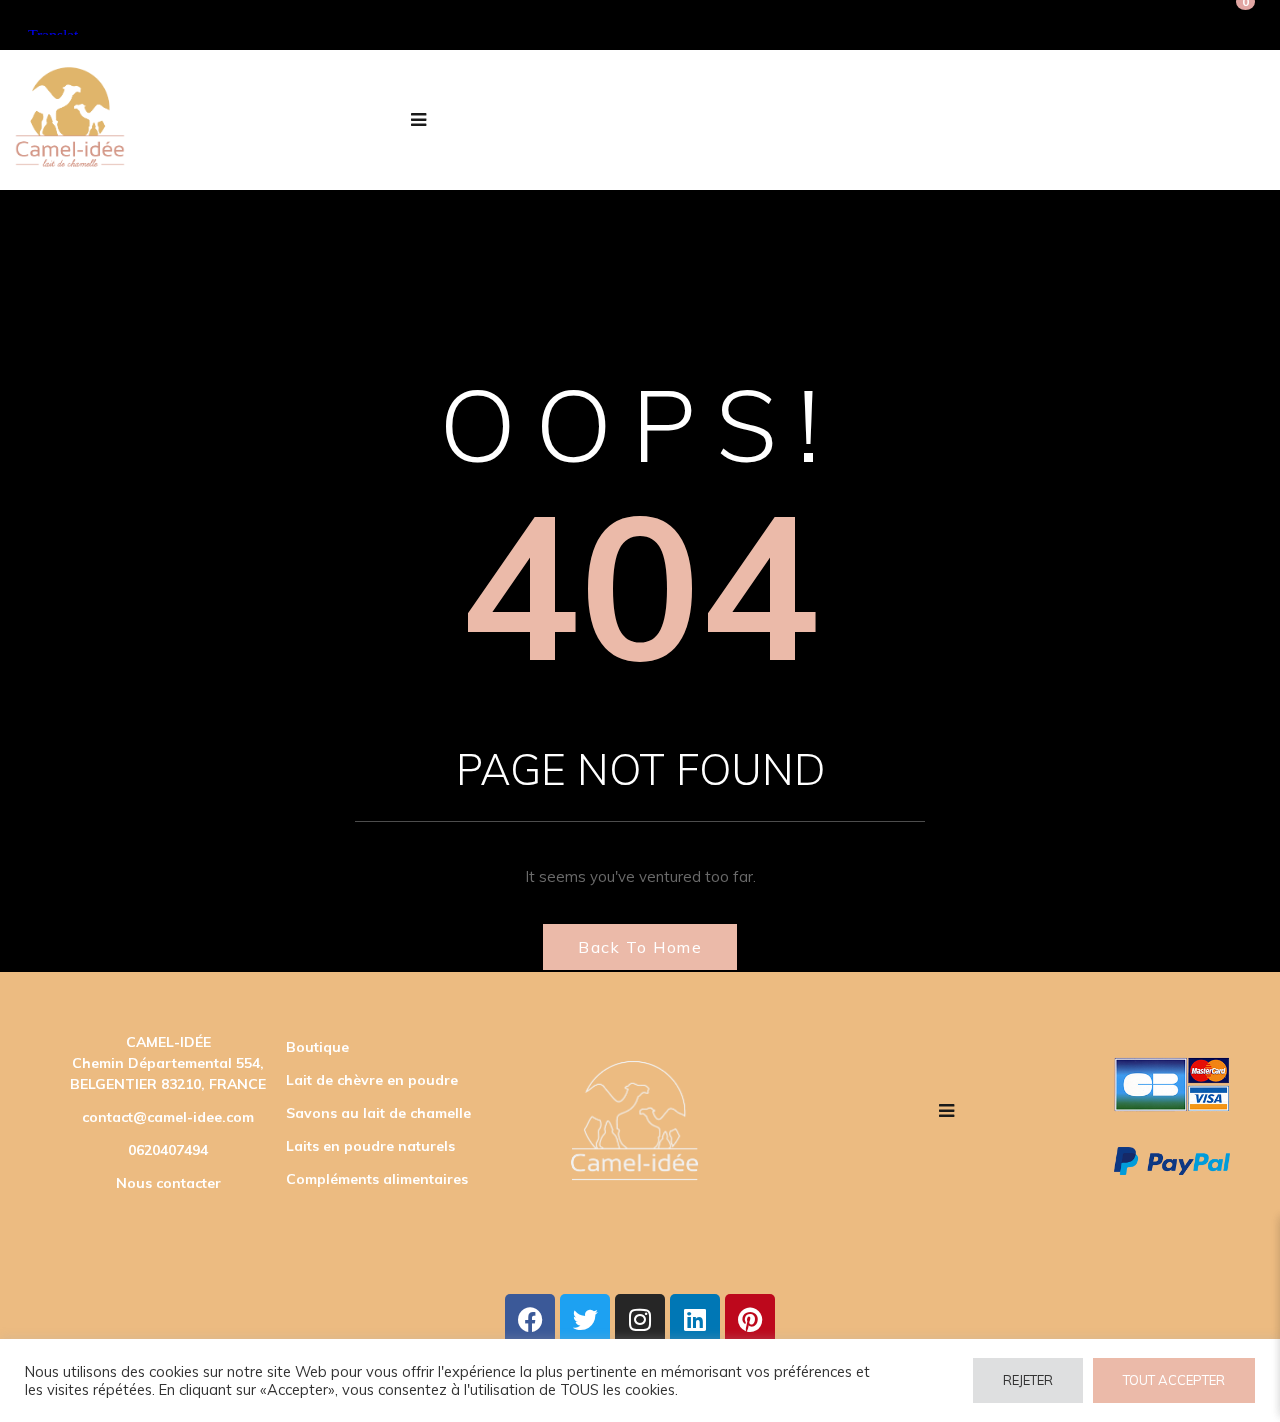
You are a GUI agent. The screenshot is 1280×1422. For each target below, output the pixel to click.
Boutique (317, 1047)
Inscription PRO (1155, 25)
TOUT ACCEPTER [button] (1174, 1380)
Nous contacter (168, 1183)
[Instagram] (640, 1319)
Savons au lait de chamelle (378, 1113)
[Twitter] (585, 1319)
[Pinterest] (750, 1319)
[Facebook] (530, 1319)
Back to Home (640, 947)
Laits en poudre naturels (370, 1146)
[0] (1239, 25)
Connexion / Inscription (999, 25)
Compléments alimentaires (377, 1179)
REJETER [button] (1028, 1380)
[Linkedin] (695, 1319)
